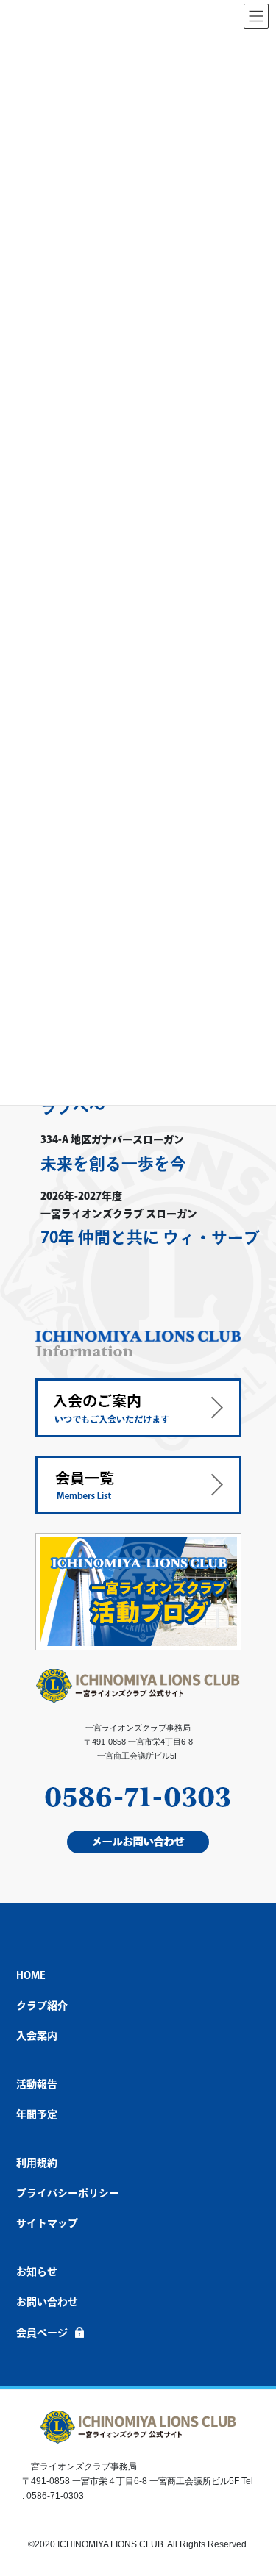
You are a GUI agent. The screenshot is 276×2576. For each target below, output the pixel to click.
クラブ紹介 (42, 2006)
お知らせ (37, 2272)
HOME (31, 1975)
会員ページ (42, 2333)
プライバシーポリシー (68, 2193)
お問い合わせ (47, 2302)
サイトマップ (47, 2223)
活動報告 (37, 2084)
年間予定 (37, 2114)
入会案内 (37, 2036)
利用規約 (37, 2163)
